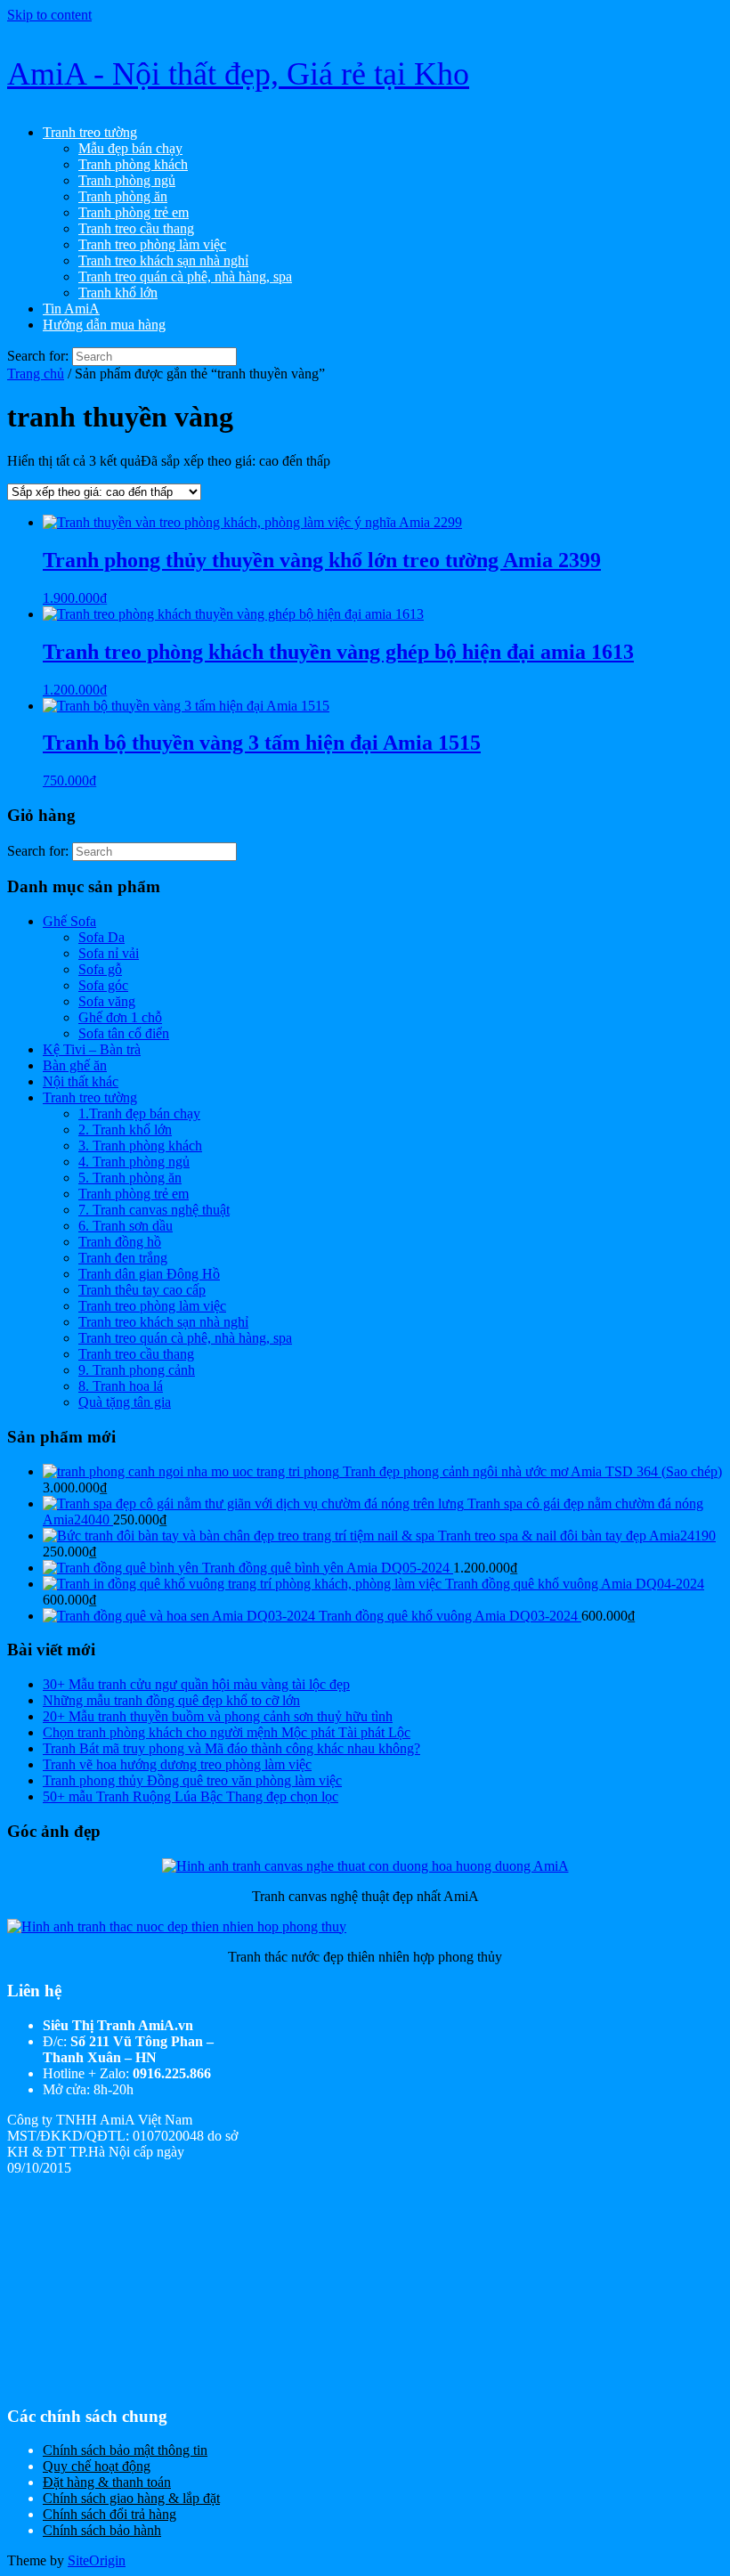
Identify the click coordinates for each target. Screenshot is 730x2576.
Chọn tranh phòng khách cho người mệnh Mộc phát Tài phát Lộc (227, 1732)
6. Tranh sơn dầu (126, 1226)
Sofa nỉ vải (109, 953)
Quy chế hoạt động (97, 2466)
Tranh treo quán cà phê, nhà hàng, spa (185, 276)
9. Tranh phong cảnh (137, 1370)
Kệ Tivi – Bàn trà (92, 1049)
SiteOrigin (97, 2560)
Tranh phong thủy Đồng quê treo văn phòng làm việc (192, 1780)
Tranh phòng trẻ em (134, 212)
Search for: (38, 356)
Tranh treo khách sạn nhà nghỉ (163, 260)
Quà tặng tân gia (125, 1402)
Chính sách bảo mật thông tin (125, 2450)
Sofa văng (107, 1001)
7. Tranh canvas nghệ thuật (154, 1210)
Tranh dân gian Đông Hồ (149, 1274)
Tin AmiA (71, 309)
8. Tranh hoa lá (121, 1386)
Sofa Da (101, 937)
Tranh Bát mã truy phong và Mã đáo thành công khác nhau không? (231, 1748)
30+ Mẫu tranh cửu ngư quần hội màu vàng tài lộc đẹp (196, 1684)
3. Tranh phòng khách (140, 1146)
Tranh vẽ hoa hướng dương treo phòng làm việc (177, 1764)
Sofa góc (103, 985)
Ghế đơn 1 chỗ (120, 1017)
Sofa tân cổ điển (124, 1033)
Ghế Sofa (69, 921)
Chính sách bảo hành (102, 2530)
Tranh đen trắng (123, 1258)
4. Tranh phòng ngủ (134, 1162)
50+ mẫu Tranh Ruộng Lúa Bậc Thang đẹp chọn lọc (191, 1796)
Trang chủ (36, 374)
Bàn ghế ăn (75, 1065)
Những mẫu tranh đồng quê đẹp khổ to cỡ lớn (171, 1700)
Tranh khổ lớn (118, 293)
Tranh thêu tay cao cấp (142, 1290)
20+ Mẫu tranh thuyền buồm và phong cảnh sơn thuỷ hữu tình (218, 1716)
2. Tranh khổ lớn (125, 1130)
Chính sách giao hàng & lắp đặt (131, 2498)
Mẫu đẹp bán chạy (130, 148)
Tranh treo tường (90, 132)
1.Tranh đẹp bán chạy (139, 1113)
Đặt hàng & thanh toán (107, 2482)
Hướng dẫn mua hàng (104, 325)
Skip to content (49, 15)
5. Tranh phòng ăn (130, 1178)
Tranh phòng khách (133, 164)
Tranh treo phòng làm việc (152, 244)
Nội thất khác (81, 1081)
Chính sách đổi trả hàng (109, 2514)
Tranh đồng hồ (120, 1242)
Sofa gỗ (100, 969)
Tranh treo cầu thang (136, 228)
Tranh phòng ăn (123, 196)
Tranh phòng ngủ (127, 180)
